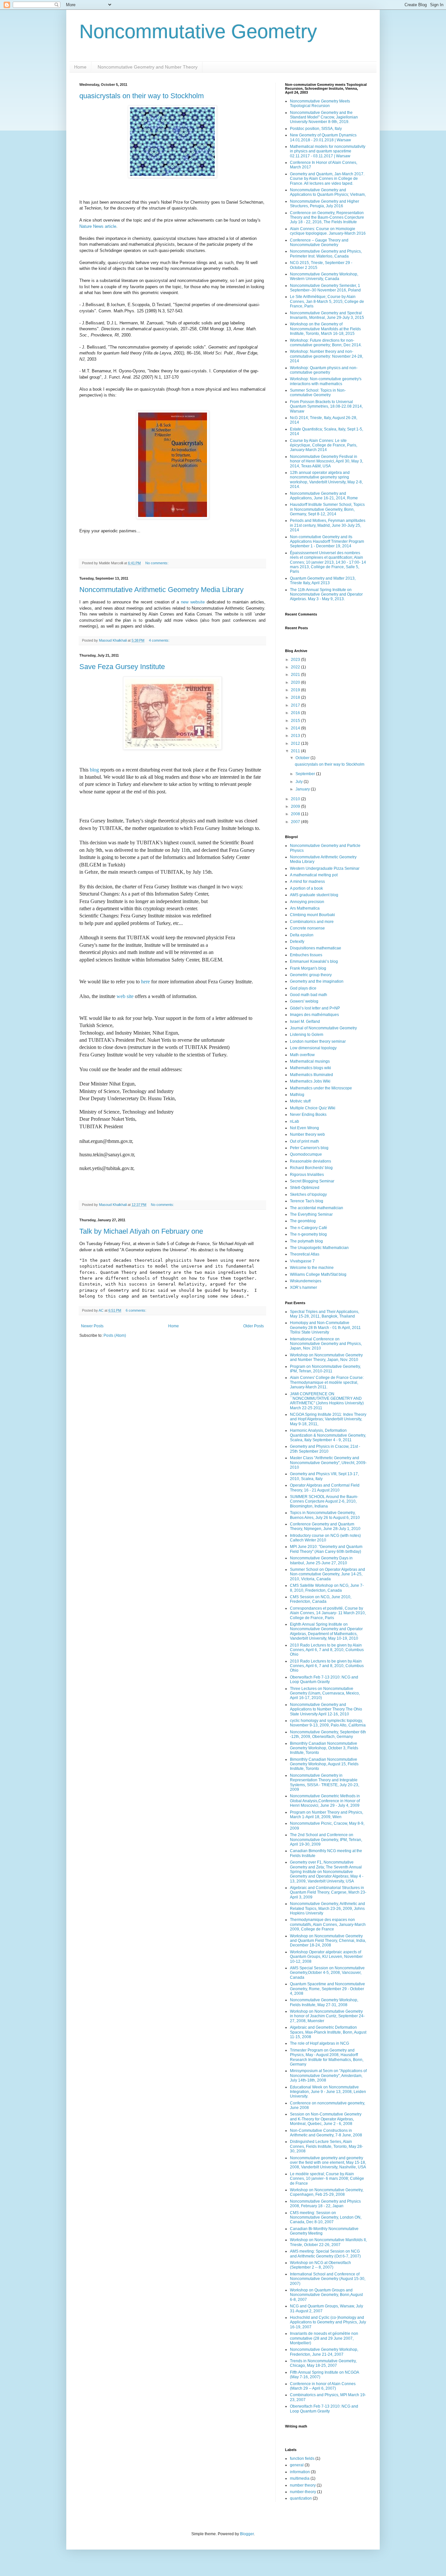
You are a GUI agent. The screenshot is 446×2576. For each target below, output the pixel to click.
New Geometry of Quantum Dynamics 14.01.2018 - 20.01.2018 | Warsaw (323, 137)
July (300, 782)
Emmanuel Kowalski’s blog (314, 961)
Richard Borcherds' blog (311, 1168)
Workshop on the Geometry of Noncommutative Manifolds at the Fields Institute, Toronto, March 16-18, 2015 (325, 329)
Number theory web (307, 1134)
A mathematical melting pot (314, 875)
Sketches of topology (308, 1194)
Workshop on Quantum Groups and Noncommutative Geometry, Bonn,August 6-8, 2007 (326, 2295)
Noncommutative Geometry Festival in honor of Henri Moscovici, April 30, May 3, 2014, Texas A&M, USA (327, 461)
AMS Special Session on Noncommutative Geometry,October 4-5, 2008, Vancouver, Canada (327, 1973)
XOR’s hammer (303, 1288)
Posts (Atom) (115, 1335)
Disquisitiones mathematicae (316, 948)
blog (94, 770)
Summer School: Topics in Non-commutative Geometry (318, 393)
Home (80, 67)
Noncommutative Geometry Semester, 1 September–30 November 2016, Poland (325, 288)
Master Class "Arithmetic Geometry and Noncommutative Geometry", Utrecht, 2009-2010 (328, 1463)
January (303, 789)
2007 (296, 822)
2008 (296, 814)
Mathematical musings (310, 1061)
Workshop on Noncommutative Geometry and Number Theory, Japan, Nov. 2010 (326, 1357)
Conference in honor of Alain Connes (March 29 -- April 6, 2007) (323, 2386)
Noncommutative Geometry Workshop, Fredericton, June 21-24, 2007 (324, 2352)
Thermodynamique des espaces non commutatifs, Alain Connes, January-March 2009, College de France (328, 1924)
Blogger (247, 2534)
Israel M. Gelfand (305, 1022)
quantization (301, 2498)
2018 (296, 697)
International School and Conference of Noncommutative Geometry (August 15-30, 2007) (328, 2279)
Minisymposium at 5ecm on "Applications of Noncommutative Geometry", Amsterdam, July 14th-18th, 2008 (328, 2076)
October (303, 758)
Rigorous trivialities (307, 1175)
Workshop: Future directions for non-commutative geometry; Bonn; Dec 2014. (326, 343)
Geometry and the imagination (317, 981)
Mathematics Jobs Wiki (310, 1081)
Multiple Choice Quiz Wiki (313, 1108)
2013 (296, 736)
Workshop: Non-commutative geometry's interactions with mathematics (326, 381)
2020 (296, 682)
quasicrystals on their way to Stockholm (142, 96)
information (300, 2472)
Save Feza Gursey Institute (122, 667)
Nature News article (98, 226)
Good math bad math (309, 995)
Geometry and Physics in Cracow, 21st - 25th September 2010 (325, 1449)
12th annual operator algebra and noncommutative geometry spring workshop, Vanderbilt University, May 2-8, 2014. (326, 480)
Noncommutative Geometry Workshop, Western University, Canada (324, 276)
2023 (296, 660)
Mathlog (297, 1095)
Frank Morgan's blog (308, 968)
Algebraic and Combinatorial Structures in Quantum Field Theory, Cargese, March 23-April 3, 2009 (328, 1892)
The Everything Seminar (311, 1214)
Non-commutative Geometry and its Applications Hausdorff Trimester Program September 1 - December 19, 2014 (327, 542)
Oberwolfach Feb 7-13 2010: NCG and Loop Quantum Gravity (324, 1679)
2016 (296, 713)
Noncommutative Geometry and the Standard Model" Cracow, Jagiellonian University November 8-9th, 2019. (324, 117)
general (297, 2465)
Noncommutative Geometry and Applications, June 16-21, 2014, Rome (324, 496)
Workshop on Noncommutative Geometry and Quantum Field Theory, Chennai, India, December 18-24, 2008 (328, 1941)
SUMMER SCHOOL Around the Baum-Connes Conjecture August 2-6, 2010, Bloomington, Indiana (324, 1501)
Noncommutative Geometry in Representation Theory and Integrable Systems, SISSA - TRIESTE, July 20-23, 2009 (325, 1782)
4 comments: (160, 640)
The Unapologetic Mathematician (319, 1248)
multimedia (300, 2478)
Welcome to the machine (312, 1268)
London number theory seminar (318, 1041)
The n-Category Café (309, 1228)
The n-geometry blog (308, 1234)
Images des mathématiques (314, 1015)
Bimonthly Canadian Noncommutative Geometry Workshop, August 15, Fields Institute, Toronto (324, 1764)
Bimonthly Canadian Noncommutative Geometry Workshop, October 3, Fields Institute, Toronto (324, 1748)
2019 (296, 690)
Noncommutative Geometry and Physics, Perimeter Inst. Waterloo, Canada (326, 254)
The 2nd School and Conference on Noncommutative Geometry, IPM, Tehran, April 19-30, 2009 (326, 1840)
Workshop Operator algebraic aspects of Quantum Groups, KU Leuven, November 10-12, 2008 (326, 1957)
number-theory (303, 2492)
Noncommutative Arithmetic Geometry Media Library (161, 590)
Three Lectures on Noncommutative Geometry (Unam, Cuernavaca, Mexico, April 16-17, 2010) (325, 1693)
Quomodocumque (306, 1154)
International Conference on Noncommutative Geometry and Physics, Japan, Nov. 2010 (326, 1344)
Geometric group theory (311, 975)
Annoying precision (307, 902)
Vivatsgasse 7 (302, 1261)
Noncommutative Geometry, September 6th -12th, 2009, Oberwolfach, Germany (328, 1734)
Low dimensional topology (313, 1048)
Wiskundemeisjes (306, 1281)
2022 (296, 667)
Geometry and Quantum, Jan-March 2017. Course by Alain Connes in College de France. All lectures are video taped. (327, 179)
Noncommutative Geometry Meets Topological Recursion (320, 103)
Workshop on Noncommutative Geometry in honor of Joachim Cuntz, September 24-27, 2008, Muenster (327, 2016)
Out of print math (304, 1141)
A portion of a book (306, 888)
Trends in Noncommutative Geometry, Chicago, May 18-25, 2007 (323, 2363)
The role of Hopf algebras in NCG (319, 2043)
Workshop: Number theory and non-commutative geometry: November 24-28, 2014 (327, 356)
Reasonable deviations (311, 1161)
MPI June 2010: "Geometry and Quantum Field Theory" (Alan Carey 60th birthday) (326, 1549)
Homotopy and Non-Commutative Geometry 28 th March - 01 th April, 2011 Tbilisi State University (325, 1327)
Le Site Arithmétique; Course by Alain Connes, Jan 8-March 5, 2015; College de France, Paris (327, 301)
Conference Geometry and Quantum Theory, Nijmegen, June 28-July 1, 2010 (325, 1526)
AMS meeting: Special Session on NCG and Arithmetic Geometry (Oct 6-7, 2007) (325, 2254)
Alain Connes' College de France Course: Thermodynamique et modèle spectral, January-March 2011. (327, 1382)
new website (193, 602)
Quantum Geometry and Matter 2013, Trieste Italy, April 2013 (323, 581)
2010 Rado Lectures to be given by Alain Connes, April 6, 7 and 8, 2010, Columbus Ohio (327, 1650)
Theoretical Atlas (305, 1254)
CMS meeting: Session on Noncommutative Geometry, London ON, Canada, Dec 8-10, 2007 (326, 2217)
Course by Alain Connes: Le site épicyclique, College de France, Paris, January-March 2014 (324, 445)
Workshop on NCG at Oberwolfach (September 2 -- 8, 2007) (320, 2265)
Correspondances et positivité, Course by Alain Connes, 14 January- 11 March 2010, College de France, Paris (328, 1613)
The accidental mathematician (317, 1208)
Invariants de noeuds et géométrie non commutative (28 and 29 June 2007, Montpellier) (324, 2338)
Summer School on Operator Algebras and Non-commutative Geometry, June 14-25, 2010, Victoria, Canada (327, 1574)
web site (125, 996)
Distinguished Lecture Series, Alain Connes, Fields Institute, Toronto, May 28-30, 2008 (327, 2146)
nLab (295, 1121)
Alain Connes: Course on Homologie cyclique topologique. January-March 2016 (328, 231)
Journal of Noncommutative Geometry (323, 1028)
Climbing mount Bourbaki (312, 915)
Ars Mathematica (305, 908)
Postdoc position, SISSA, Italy (316, 129)
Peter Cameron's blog (309, 1148)
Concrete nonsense (307, 928)
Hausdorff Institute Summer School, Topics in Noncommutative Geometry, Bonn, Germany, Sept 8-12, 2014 (327, 509)
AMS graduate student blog (314, 895)
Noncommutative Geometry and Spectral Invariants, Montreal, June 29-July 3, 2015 (327, 315)
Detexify (297, 942)
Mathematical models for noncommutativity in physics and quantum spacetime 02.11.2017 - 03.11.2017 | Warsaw (328, 151)
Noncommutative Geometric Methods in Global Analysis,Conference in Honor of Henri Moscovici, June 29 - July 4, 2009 (325, 1801)
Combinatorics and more (312, 922)
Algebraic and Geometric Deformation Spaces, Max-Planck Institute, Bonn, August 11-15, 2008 (328, 2032)
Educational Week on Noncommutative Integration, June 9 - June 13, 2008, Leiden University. (328, 2092)
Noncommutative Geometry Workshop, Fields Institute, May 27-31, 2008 (324, 2002)
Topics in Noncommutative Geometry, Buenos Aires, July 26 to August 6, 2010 (325, 1515)
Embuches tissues (306, 955)
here (145, 982)
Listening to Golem (307, 1035)
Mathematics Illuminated (311, 1075)
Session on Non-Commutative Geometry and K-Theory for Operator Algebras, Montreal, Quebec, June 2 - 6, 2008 (326, 2119)
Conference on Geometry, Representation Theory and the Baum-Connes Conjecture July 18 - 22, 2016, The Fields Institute (327, 218)
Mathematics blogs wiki (311, 1068)
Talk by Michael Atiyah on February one (141, 1231)
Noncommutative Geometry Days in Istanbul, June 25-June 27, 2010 (321, 1560)
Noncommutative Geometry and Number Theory (147, 67)
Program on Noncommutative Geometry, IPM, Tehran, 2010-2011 (325, 1369)
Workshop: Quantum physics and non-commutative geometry (324, 370)
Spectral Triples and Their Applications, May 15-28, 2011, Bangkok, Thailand (325, 1314)
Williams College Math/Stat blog (318, 1274)
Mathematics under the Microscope (321, 1088)
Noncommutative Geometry (198, 31)
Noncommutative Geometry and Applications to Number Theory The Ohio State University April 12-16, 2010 (326, 1709)
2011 (296, 751)
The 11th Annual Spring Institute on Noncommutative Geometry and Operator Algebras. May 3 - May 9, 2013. (326, 594)
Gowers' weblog (304, 1001)
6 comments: (136, 1310)
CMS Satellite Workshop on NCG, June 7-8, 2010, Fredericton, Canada (327, 1588)
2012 (296, 743)
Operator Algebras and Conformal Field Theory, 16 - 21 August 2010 (325, 1488)
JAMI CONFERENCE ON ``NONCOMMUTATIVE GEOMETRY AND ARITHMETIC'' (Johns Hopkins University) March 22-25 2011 (327, 1401)
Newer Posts (92, 1326)
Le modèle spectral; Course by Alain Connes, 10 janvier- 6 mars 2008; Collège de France (327, 2179)
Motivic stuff (300, 1101)
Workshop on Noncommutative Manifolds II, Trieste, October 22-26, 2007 (328, 2242)
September (306, 774)
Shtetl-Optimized (305, 1188)
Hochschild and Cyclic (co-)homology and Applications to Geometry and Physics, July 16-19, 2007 (328, 2322)
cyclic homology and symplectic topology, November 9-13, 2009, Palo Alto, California (328, 1723)
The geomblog (303, 1221)
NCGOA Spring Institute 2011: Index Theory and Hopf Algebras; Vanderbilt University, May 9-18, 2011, (328, 1419)
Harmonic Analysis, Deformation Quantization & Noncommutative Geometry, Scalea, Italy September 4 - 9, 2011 (328, 1435)
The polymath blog (306, 1241)
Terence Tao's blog (307, 1201)
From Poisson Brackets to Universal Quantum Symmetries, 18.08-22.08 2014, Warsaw (326, 406)
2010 (296, 799)
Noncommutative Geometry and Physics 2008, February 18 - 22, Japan (325, 2204)
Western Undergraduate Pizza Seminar (325, 868)
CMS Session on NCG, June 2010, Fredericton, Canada (321, 1599)
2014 (296, 728)
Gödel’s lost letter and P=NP (315, 1008)
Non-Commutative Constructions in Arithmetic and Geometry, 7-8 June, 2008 (326, 2133)
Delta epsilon (302, 935)
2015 (296, 721)
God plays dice (303, 988)
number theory (303, 2485)
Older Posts (254, 1326)
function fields (302, 2459)
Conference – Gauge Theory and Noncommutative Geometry (319, 242)
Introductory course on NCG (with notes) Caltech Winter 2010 (325, 1538)
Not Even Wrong (304, 1128)
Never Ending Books (308, 1115)
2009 (296, 806)
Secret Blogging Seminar (312, 1181)
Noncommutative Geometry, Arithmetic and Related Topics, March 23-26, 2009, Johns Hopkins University (327, 1908)
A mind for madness (307, 882)
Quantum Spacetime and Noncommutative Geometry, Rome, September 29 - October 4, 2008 (327, 1989)
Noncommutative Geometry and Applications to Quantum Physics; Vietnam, (328, 192)
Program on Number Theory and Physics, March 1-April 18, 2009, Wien (327, 1815)
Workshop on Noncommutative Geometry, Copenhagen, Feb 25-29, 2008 (327, 2192)
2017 (296, 705)
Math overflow (302, 1055)
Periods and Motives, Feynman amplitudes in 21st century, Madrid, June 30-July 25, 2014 (328, 525)
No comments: (157, 563)
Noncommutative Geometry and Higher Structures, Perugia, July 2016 (325, 204)
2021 (296, 675)
